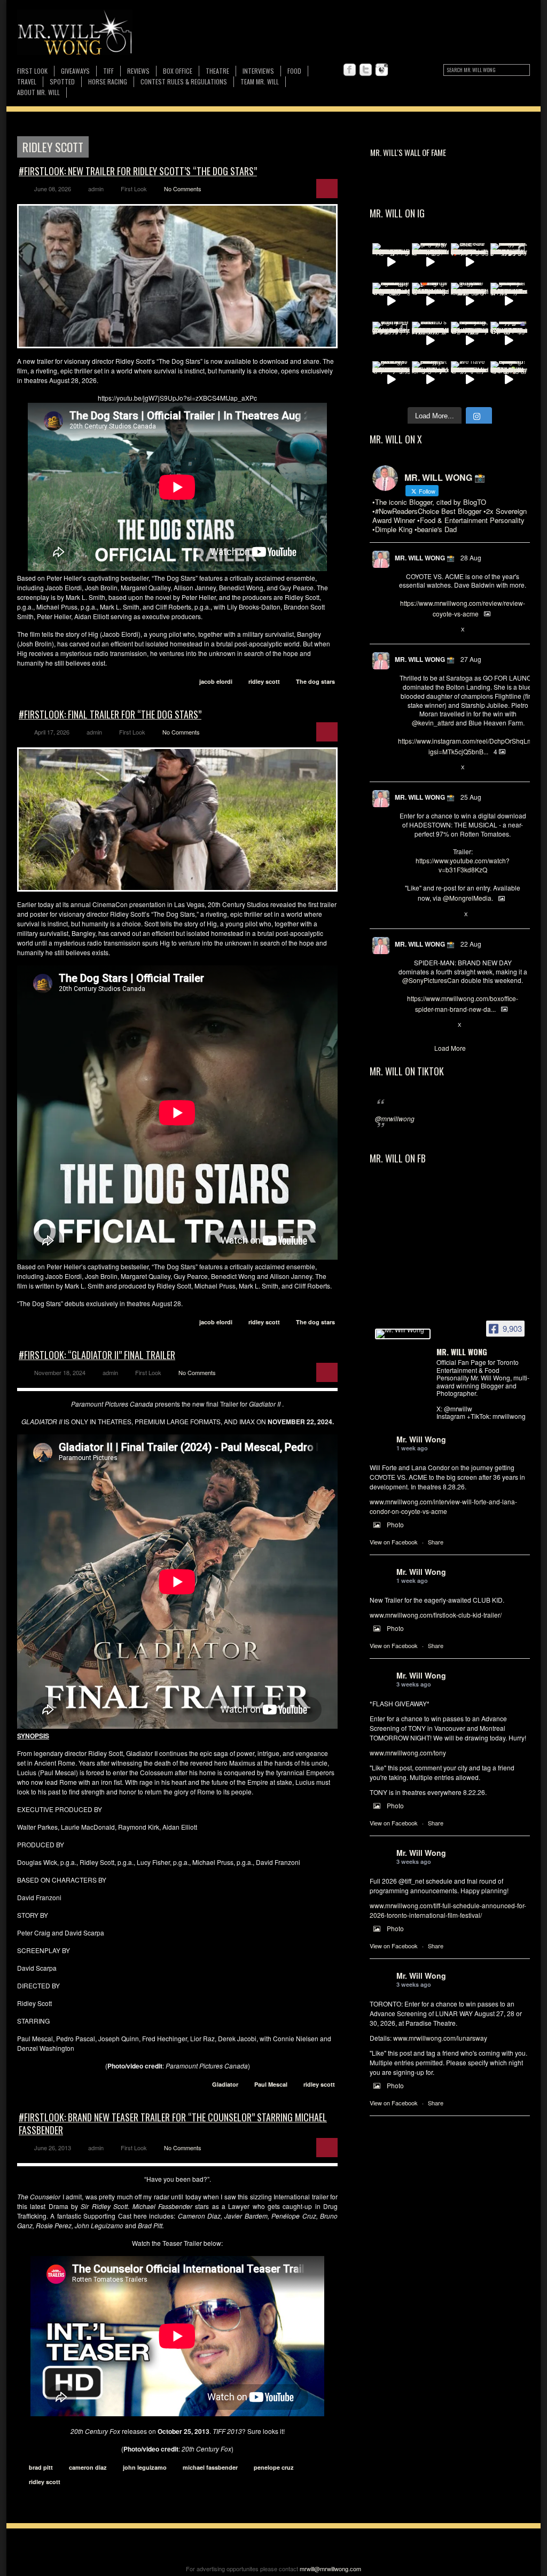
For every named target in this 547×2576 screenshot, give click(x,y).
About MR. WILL (38, 92)
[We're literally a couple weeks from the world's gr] (509, 301)
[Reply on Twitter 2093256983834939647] (404, 630)
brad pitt (41, 2467)
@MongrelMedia (467, 898)
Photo (395, 1524)
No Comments (183, 189)
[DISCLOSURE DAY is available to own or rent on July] (391, 262)
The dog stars (315, 681)
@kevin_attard (433, 723)
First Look (32, 71)
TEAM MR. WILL (260, 81)
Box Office (178, 71)
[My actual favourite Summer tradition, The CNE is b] (509, 340)
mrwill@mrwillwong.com (330, 2569)
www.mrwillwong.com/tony (408, 1753)
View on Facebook (394, 1542)
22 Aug (471, 944)
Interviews (258, 71)
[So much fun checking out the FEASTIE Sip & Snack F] (470, 340)
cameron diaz (88, 2467)
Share (436, 1542)
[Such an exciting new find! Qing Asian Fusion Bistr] (509, 380)
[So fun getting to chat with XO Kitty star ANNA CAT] (391, 380)
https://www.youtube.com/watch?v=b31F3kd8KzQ (463, 865)
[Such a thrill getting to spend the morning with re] (431, 262)
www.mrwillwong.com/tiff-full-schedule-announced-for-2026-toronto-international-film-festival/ (448, 1910)
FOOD (294, 71)
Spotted (62, 81)
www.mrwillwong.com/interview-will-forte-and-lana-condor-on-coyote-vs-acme (443, 1506)
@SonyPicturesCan (431, 980)
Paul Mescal (271, 2084)
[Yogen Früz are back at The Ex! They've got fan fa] (470, 301)
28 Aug (471, 557)
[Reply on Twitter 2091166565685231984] (404, 1025)
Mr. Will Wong (421, 1439)
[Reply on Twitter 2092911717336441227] (404, 768)
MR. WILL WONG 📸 (425, 558)
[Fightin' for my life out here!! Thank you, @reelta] (391, 340)
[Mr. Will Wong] (403, 1334)
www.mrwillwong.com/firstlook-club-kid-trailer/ (436, 1615)
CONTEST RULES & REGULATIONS (184, 81)
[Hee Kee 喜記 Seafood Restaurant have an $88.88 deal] (470, 262)
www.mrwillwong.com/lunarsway (440, 2038)
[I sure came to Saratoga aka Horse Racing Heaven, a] (391, 301)
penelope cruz (274, 2467)
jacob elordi (216, 681)
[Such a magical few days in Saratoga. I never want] (509, 262)
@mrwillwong (395, 1118)
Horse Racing (108, 81)
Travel (27, 81)
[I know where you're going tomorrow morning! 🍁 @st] (431, 301)
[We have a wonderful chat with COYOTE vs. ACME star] (470, 380)
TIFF (108, 71)
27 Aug (471, 659)
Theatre (217, 71)
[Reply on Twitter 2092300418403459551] (404, 915)
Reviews (138, 71)
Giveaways (75, 71)
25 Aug (471, 797)
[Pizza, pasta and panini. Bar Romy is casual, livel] (431, 380)
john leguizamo (145, 2467)
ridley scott (264, 681)
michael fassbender (210, 2467)
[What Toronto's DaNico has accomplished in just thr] (431, 340)
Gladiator (225, 2084)
